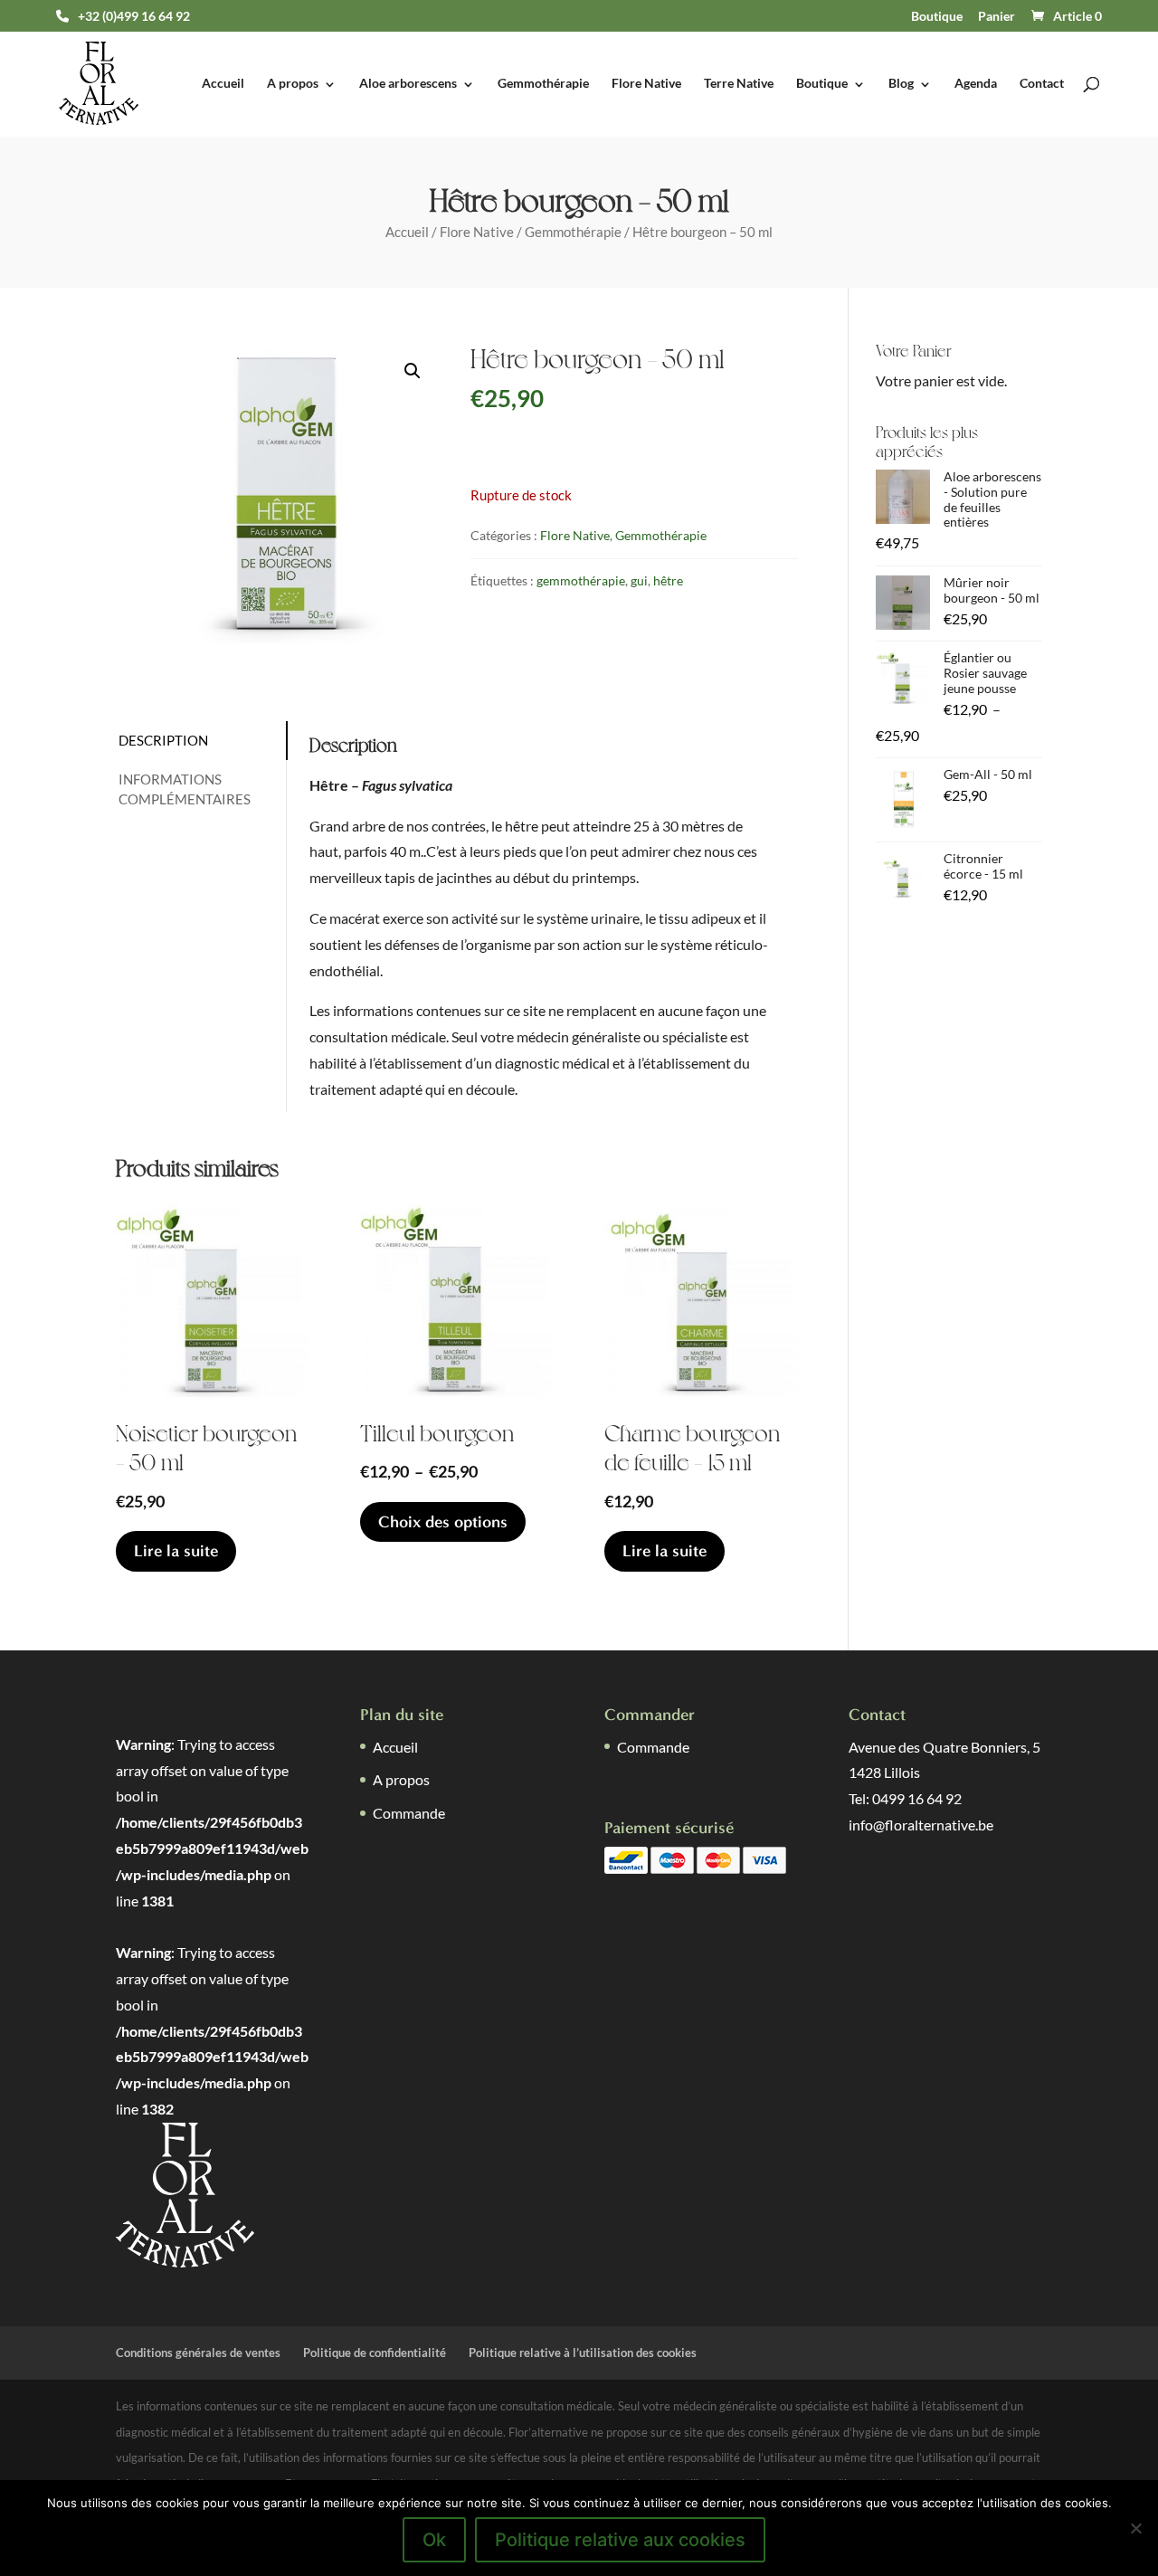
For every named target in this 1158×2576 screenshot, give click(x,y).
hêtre (668, 580)
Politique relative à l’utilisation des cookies (583, 2353)
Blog (901, 84)
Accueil (223, 84)
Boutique (937, 16)
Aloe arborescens (408, 84)
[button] (413, 371)
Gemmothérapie (543, 84)
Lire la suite (176, 1551)
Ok (434, 2540)
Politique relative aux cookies (620, 2540)
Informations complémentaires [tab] (185, 789)
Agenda (976, 84)
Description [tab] (163, 740)
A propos (293, 84)
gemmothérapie (581, 580)
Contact (1042, 84)
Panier (997, 16)
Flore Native (646, 84)
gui (639, 580)
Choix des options (443, 1522)
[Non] (1135, 2528)
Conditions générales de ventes (198, 2353)
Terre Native (739, 84)
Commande (409, 1813)
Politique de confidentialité (375, 2353)
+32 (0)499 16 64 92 (134, 16)
